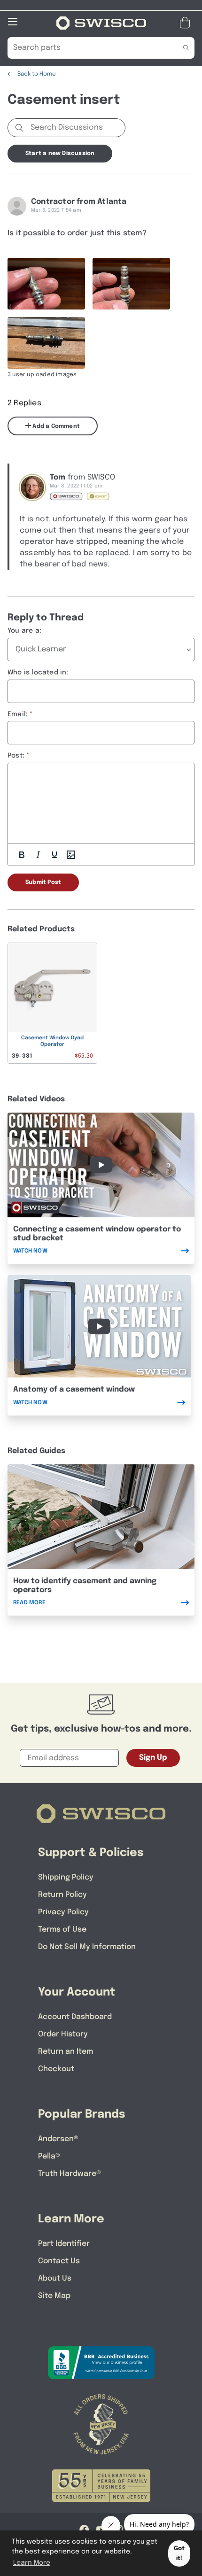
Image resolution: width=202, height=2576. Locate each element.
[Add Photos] (71, 855)
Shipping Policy (66, 1877)
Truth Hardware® (70, 2174)
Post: (16, 756)
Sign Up (153, 1758)
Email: (18, 714)
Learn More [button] (32, 2563)
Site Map (54, 2296)
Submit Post (43, 882)
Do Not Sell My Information (87, 1947)
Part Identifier (64, 2244)
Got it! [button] (179, 2553)
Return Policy (62, 1895)
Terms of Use (62, 1930)
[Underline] (54, 855)
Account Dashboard (75, 2017)
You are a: (24, 631)
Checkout (56, 2069)
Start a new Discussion (60, 154)
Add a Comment (55, 426)
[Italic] (38, 855)
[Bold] (22, 855)
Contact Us (59, 2261)
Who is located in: (38, 673)
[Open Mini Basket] (187, 23)
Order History (63, 2034)
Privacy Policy (63, 1912)
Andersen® (58, 2139)
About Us (55, 2278)
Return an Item (66, 2052)
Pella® (49, 2156)
